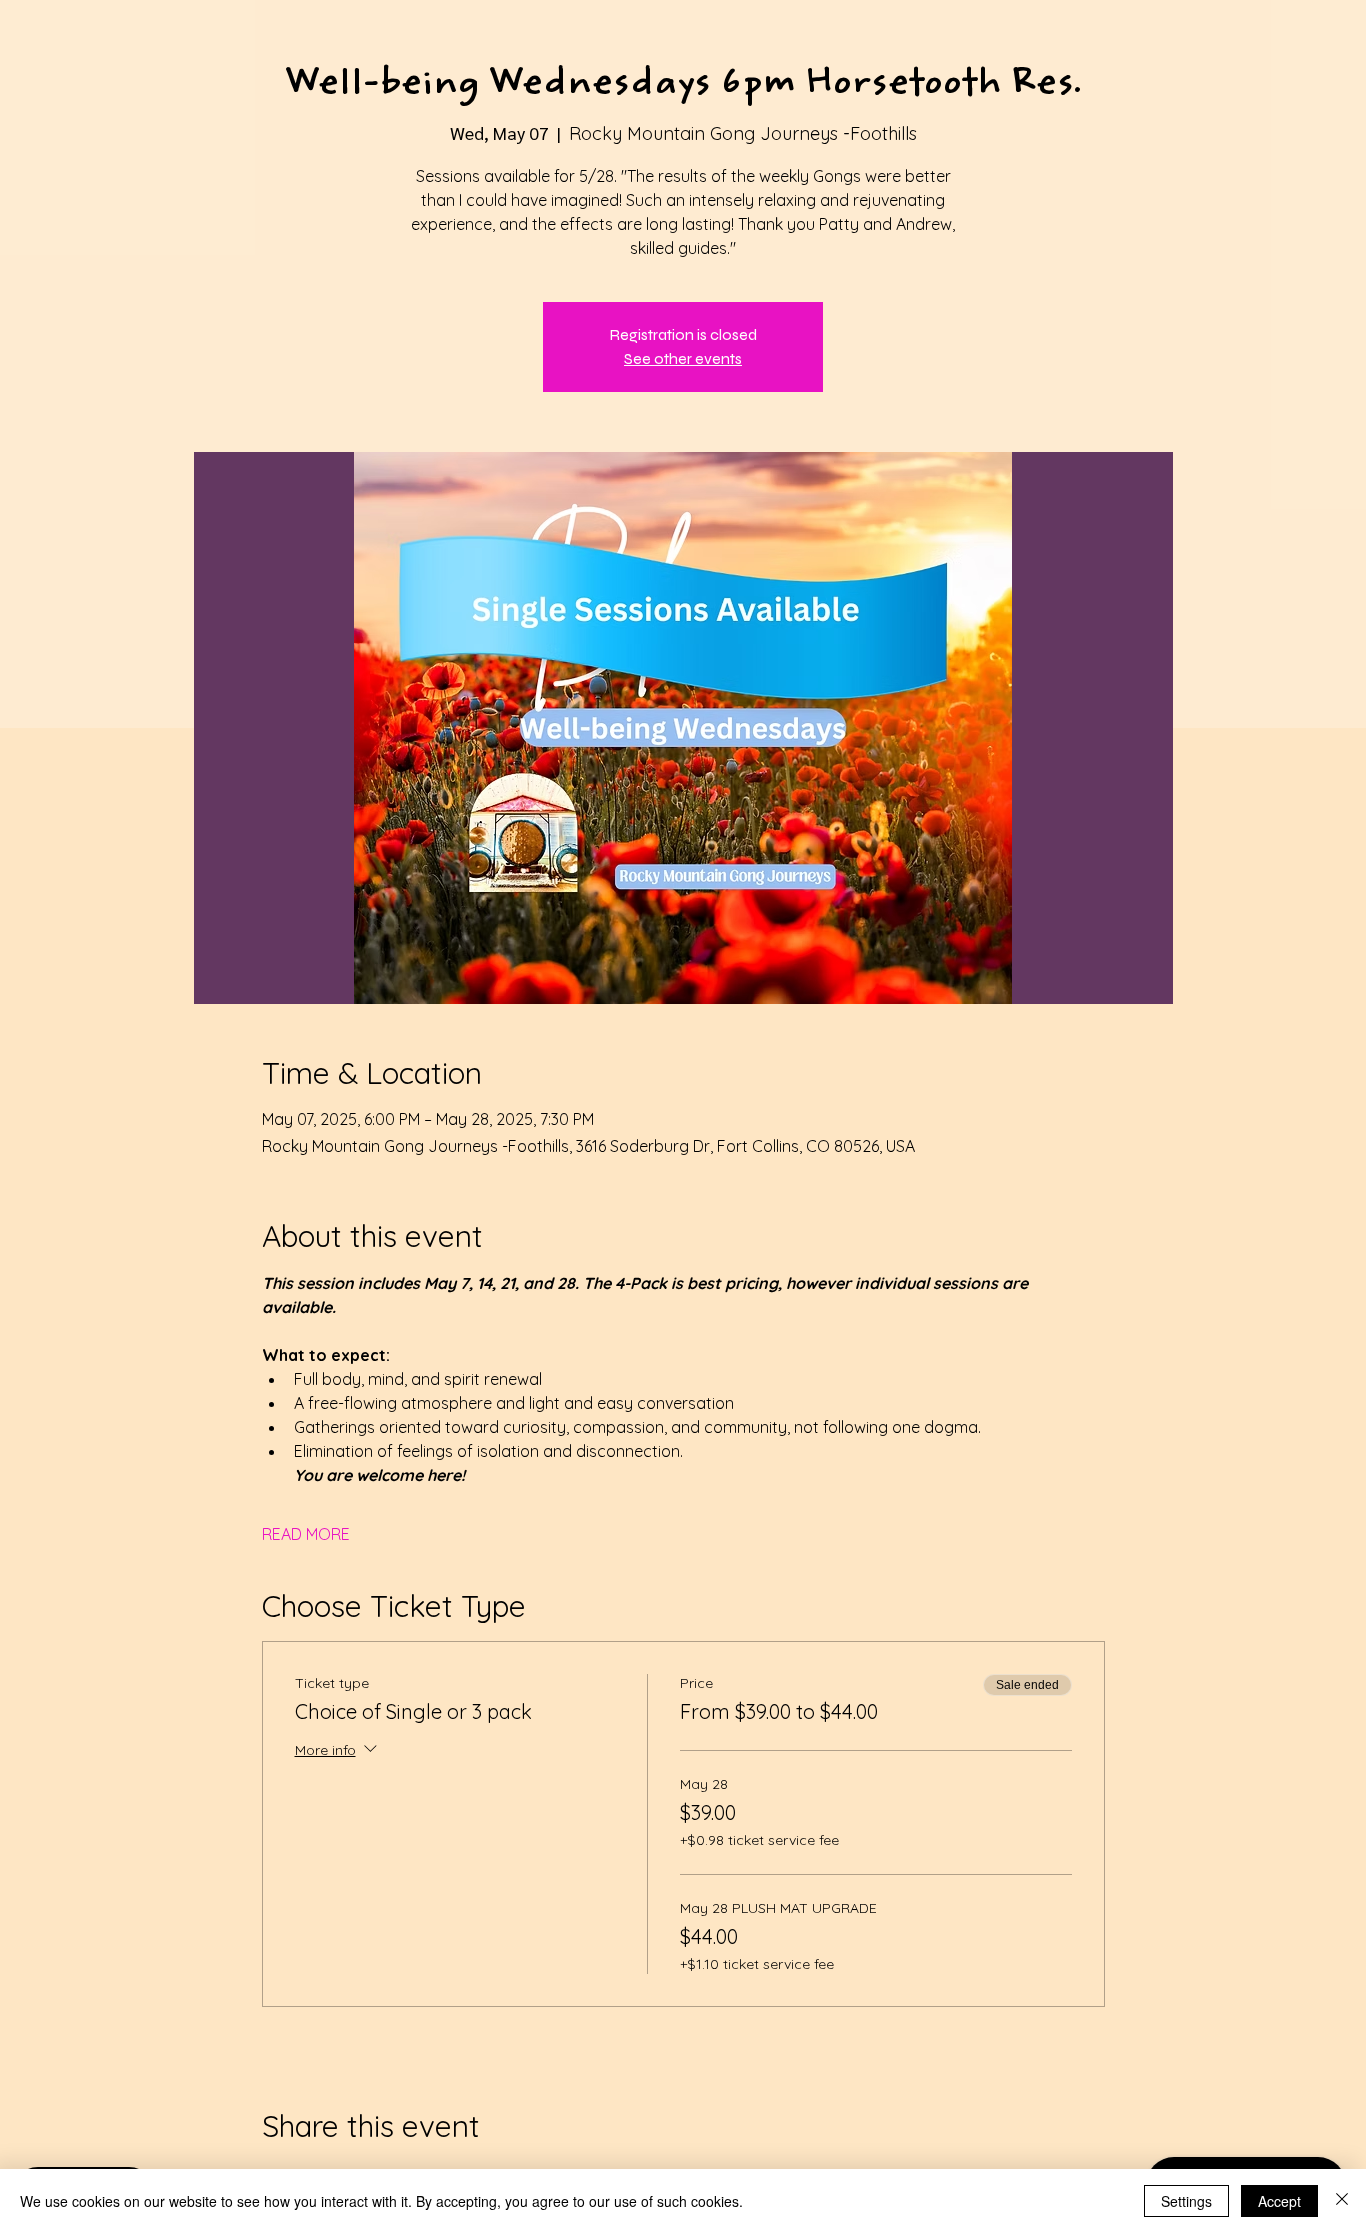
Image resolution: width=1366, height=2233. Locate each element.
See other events (683, 358)
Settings (1186, 2201)
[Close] (1342, 2201)
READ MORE (306, 1534)
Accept (1279, 2201)
